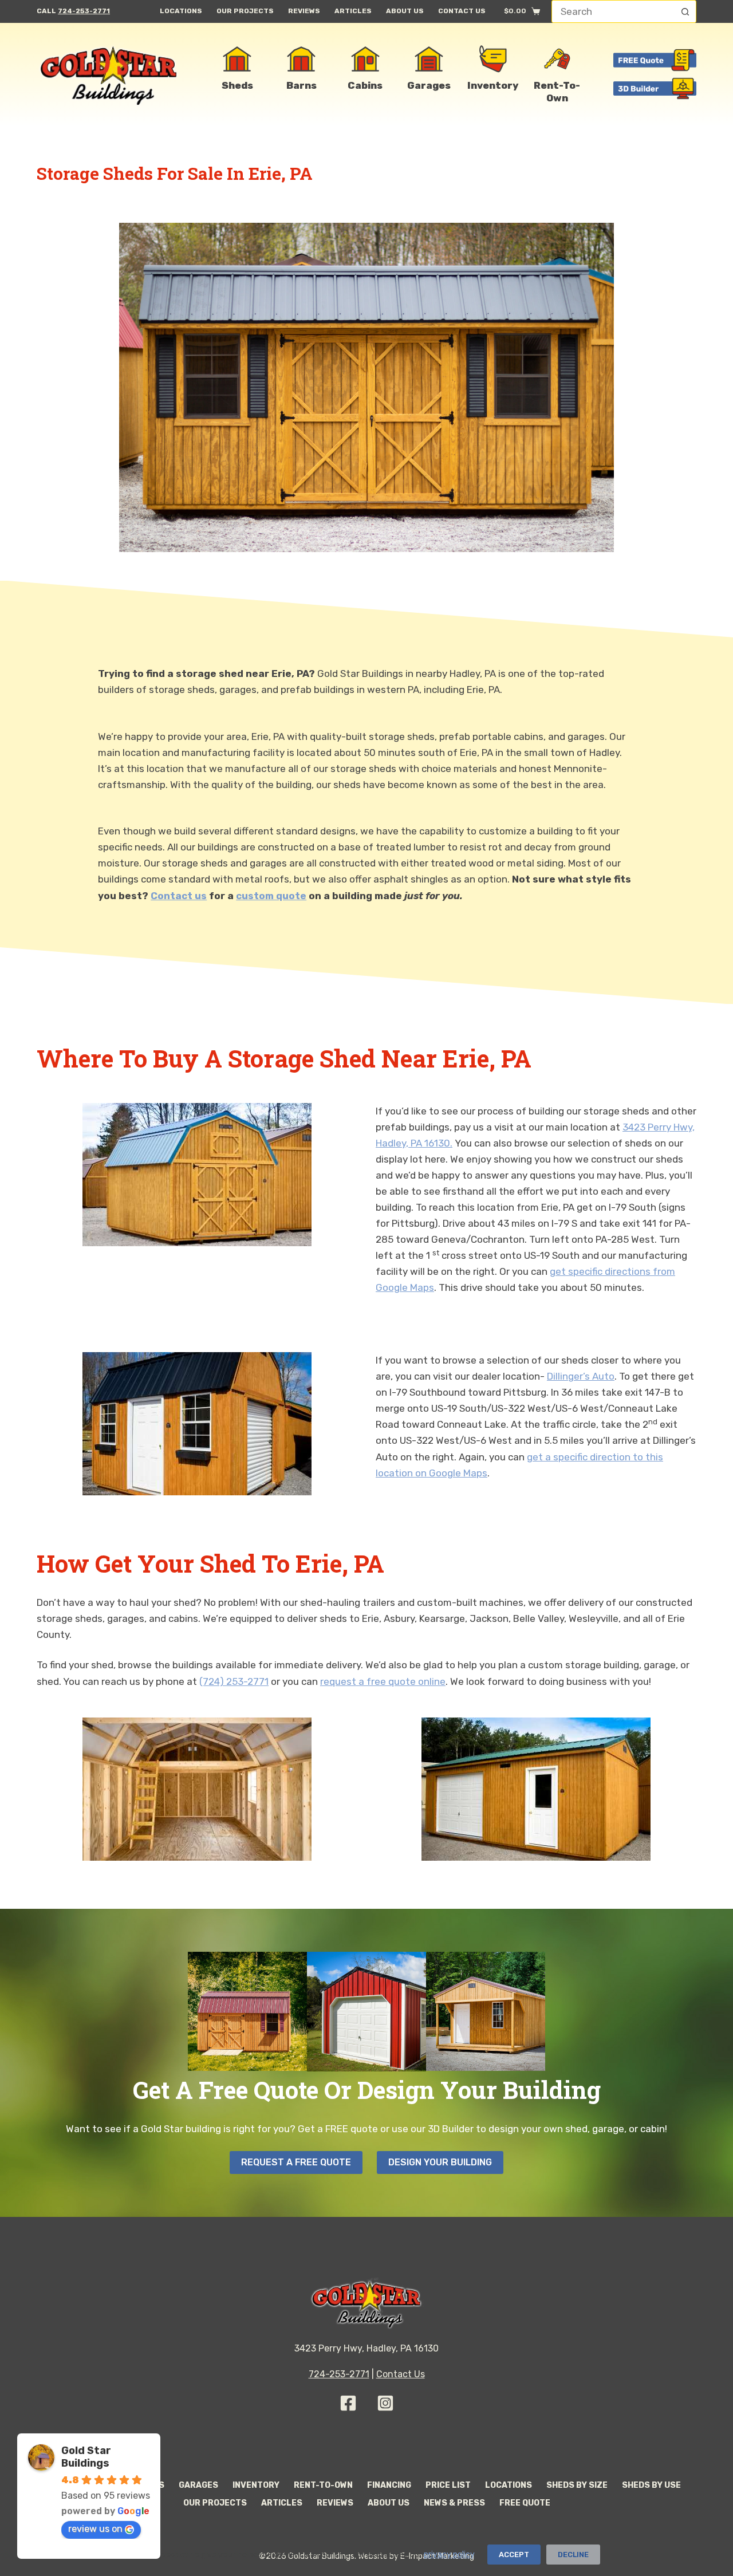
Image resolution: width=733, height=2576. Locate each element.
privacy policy (449, 2555)
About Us (405, 11)
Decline (573, 2555)
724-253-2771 (84, 11)
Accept (514, 2555)
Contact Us (462, 11)
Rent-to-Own (323, 2485)
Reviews (304, 11)
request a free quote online (383, 1681)
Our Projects (245, 11)
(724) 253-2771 (234, 1681)
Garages (198, 2485)
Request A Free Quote (296, 2162)
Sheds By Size (577, 2485)
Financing (389, 2485)
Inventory (256, 2485)
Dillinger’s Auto (581, 1376)
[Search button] (685, 11)
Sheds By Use (651, 2485)
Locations (181, 11)
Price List (448, 2485)
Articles (353, 11)
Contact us (179, 896)
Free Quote (525, 2503)
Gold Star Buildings (86, 2457)
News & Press (454, 2503)
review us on (95, 2529)
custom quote (271, 896)
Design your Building (440, 2162)
